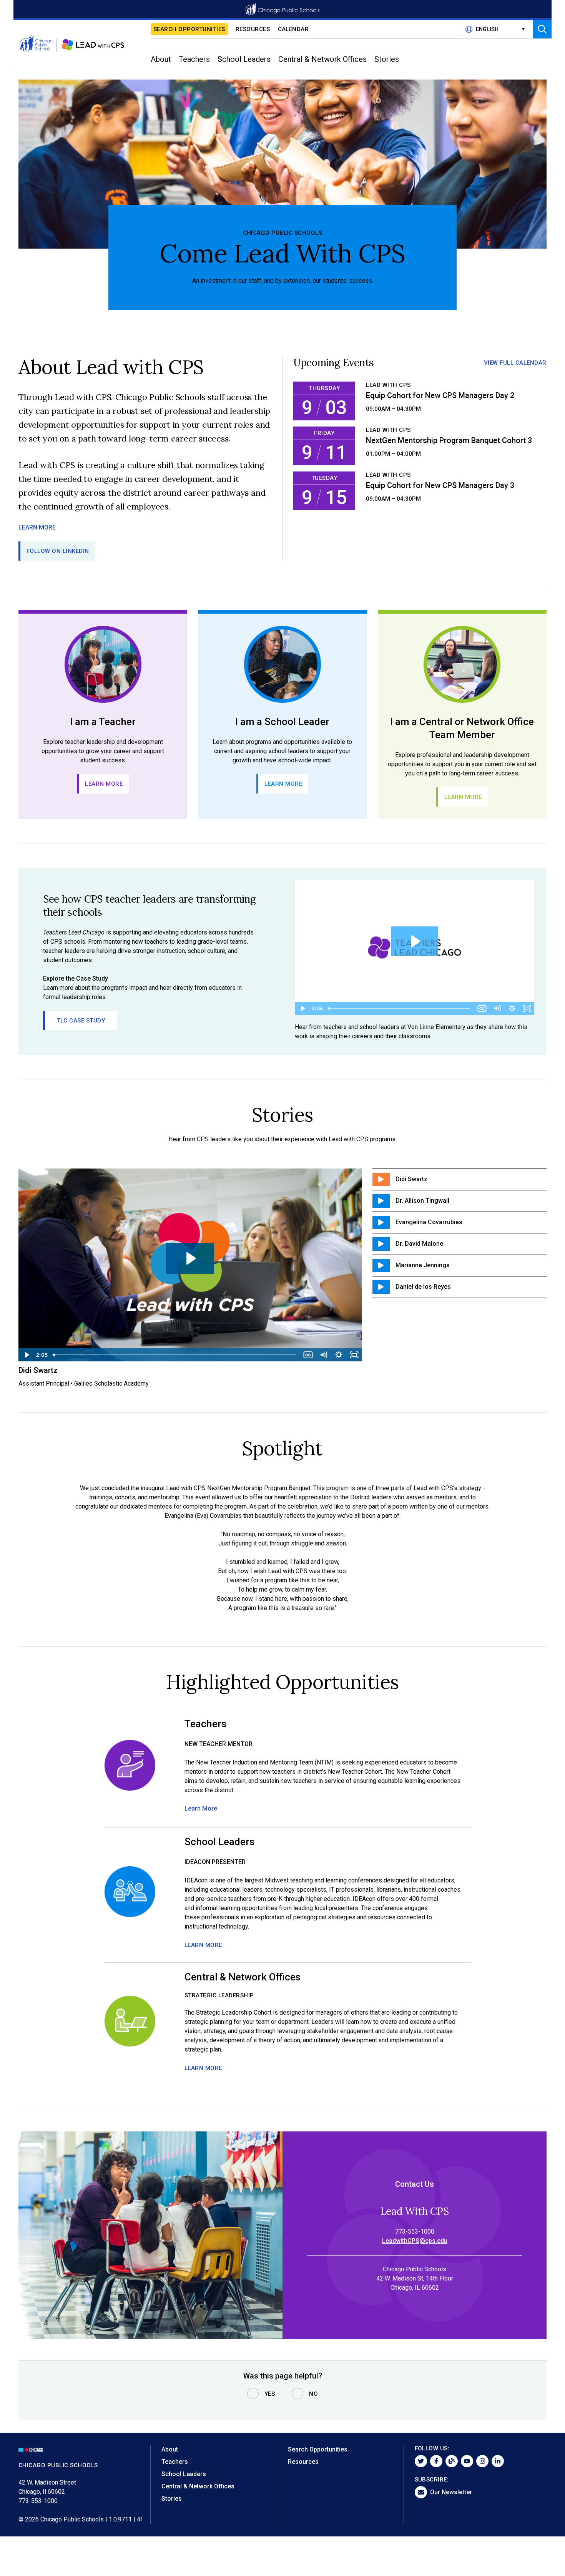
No (313, 2394)
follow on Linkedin (58, 551)
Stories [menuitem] (387, 59)
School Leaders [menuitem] (244, 59)
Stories (172, 2499)
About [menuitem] (161, 59)
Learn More (104, 784)
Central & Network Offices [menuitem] (322, 59)
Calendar (293, 29)
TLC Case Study (81, 1021)
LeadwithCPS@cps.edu (415, 2241)
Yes (270, 2394)
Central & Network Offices (198, 2486)
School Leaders (184, 2474)
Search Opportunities (189, 29)
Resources (253, 29)
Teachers (175, 2462)
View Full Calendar (515, 363)
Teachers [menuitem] (194, 59)
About (170, 2449)
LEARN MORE (37, 527)
